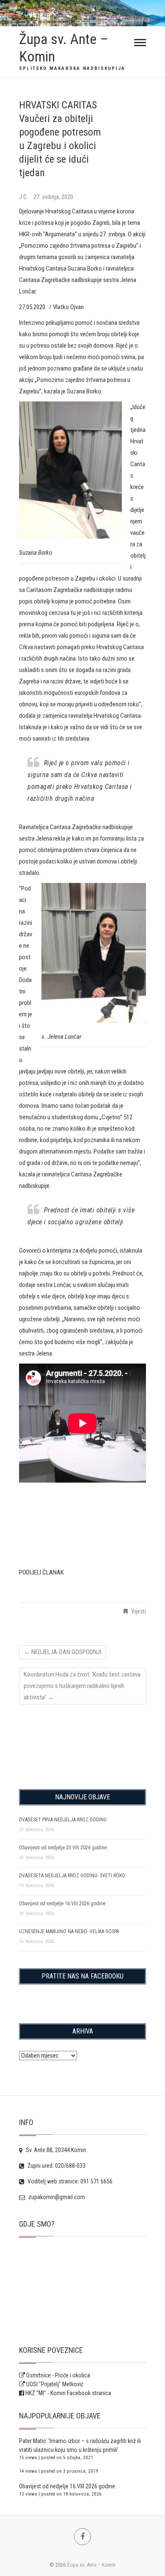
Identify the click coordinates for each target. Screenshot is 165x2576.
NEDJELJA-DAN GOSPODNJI (62, 1652)
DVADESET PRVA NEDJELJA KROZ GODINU (63, 1820)
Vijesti (139, 1611)
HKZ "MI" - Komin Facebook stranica (68, 2393)
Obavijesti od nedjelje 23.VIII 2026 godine (63, 1848)
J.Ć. (24, 197)
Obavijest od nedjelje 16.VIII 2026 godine (62, 1904)
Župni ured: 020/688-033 (56, 2166)
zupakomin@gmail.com (56, 2197)
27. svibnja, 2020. (54, 197)
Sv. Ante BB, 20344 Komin (55, 2150)
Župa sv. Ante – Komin (64, 48)
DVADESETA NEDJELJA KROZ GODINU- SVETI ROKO (72, 1876)
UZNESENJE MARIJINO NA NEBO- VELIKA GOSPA (69, 1931)
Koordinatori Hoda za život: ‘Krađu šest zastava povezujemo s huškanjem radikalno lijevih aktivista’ (82, 1686)
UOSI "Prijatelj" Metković (54, 2384)
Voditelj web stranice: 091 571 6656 (69, 2181)
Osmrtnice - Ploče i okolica (58, 2375)
